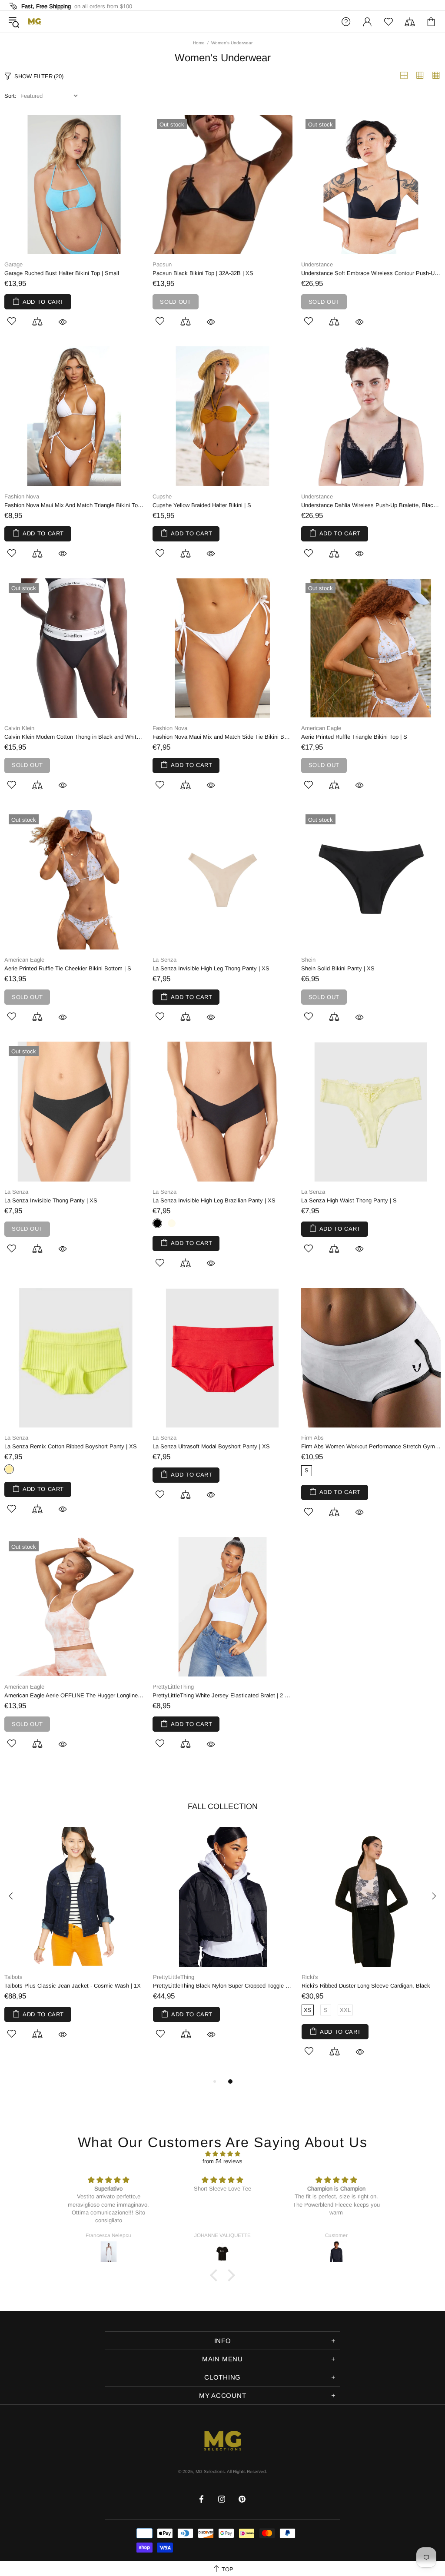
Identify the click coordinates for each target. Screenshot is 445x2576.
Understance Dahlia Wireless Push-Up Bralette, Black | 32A (371, 505)
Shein (308, 960)
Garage (13, 264)
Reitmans (16, 1977)
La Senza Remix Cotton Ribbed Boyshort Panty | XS (71, 1446)
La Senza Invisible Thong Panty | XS (51, 1200)
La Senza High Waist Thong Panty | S (349, 1200)
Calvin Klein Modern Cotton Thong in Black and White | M (74, 737)
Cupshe (162, 496)
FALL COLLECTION (223, 1806)
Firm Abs (312, 1438)
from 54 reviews (222, 2161)
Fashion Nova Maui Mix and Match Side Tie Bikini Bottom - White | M (222, 737)
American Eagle (321, 728)
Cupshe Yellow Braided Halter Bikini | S (202, 505)
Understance (317, 264)
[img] (222, 2154)
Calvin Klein (19, 728)
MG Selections (34, 22)
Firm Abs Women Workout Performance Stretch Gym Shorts (371, 1446)
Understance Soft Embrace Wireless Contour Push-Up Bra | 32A (371, 273)
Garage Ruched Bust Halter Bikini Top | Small (62, 273)
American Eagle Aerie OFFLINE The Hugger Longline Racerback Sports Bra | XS (74, 1695)
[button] (216, 2275)
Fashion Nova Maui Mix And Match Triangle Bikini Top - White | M (74, 505)
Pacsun (162, 264)
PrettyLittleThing (173, 1687)
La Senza (164, 960)
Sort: (10, 96)
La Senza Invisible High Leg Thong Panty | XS (211, 968)
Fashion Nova (22, 496)
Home (199, 43)
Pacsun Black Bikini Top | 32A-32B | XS (203, 273)
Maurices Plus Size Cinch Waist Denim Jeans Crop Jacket (372, 1986)
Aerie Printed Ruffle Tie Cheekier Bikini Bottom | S (68, 968)
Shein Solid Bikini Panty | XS (338, 968)
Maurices (313, 1977)
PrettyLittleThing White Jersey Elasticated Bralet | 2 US (222, 1695)
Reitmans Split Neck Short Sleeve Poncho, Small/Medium (74, 1986)
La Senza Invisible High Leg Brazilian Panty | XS (214, 1200)
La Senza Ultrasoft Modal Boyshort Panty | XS (211, 1446)
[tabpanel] (74, 1943)
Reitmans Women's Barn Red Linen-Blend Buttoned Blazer (223, 1986)
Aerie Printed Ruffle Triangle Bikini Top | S (354, 737)
